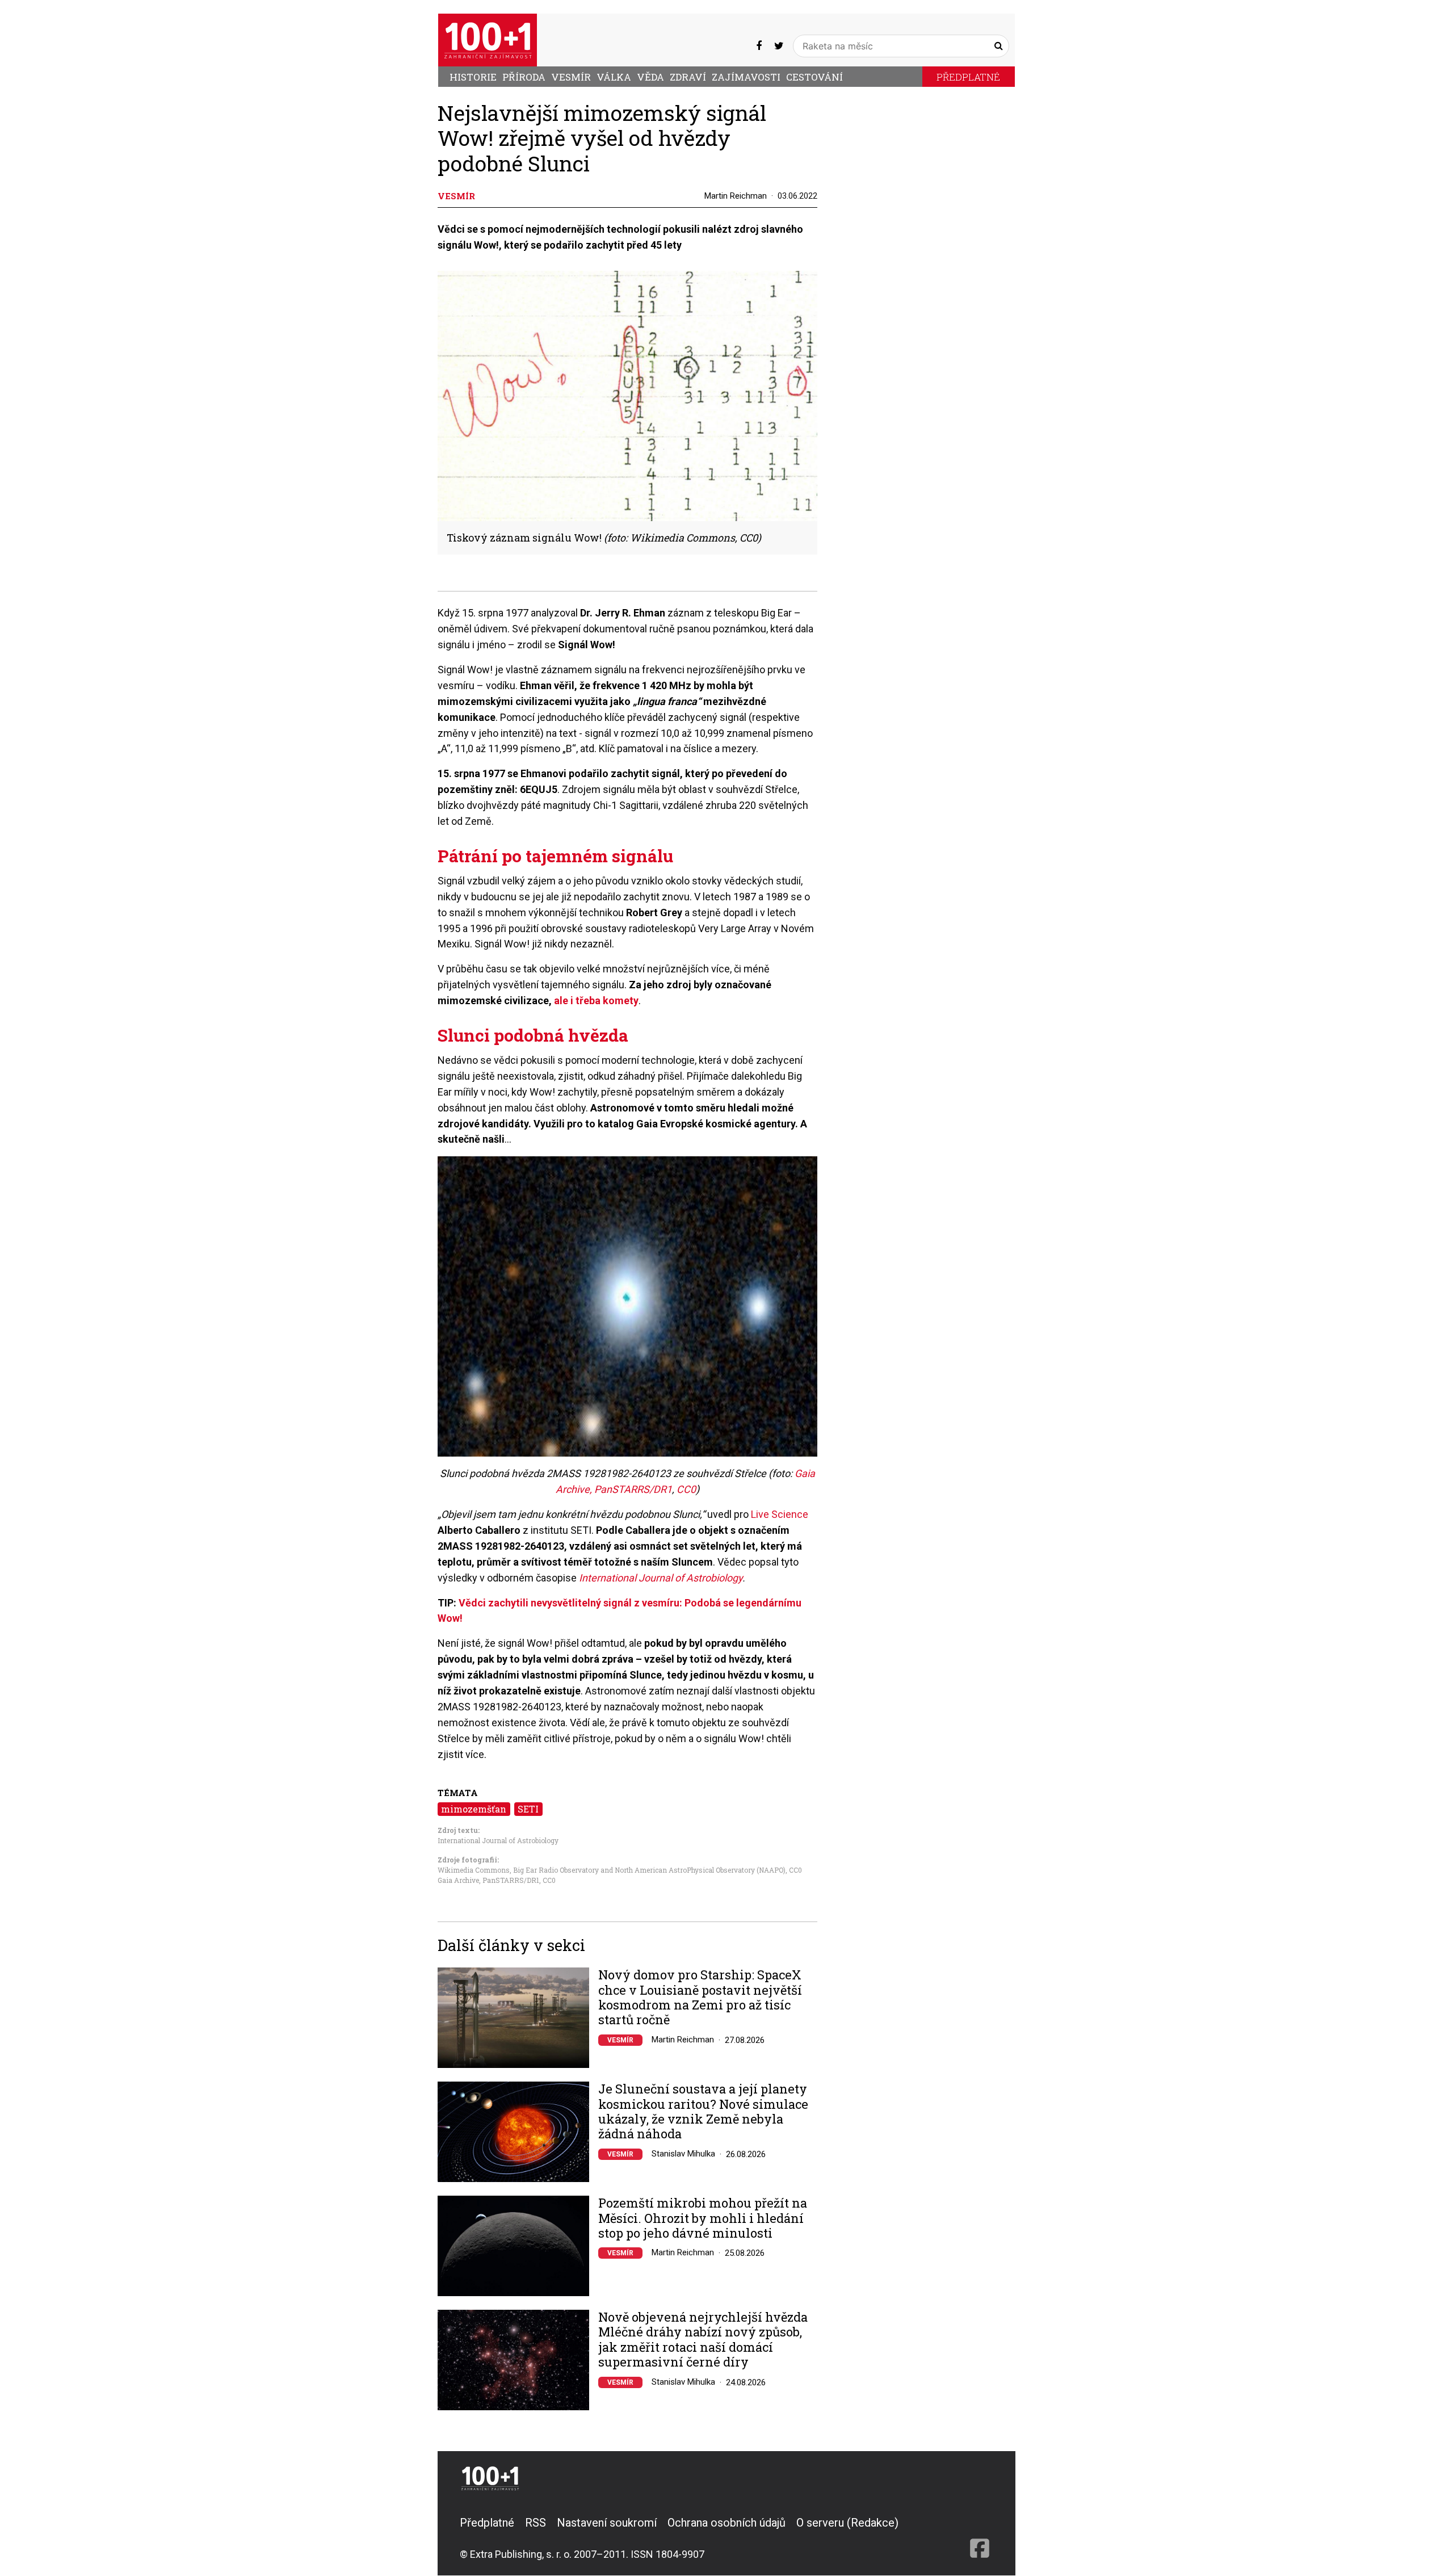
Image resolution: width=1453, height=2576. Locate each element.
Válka (614, 77)
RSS (536, 2523)
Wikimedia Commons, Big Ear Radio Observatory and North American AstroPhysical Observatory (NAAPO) (612, 1870)
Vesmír (571, 77)
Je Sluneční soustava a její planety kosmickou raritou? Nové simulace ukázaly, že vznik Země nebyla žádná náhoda (703, 2112)
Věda (650, 77)
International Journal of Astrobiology (661, 1578)
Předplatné (968, 77)
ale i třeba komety (596, 1000)
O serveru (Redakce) (847, 2523)
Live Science (780, 1514)
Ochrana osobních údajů (726, 2523)
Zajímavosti (746, 77)
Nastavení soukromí (607, 2523)
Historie (473, 77)
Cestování (814, 77)
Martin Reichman (736, 196)
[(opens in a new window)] (759, 46)
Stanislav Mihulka (683, 2154)
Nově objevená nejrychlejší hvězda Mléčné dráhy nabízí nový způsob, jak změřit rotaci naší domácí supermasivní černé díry (703, 2340)
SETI (528, 1809)
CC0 (686, 1489)
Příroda (524, 77)
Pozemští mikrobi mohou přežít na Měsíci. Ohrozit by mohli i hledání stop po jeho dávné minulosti (703, 2218)
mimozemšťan (474, 1809)
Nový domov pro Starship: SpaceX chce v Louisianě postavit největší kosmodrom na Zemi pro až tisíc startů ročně (700, 1998)
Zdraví (688, 77)
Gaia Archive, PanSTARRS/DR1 (488, 1880)
